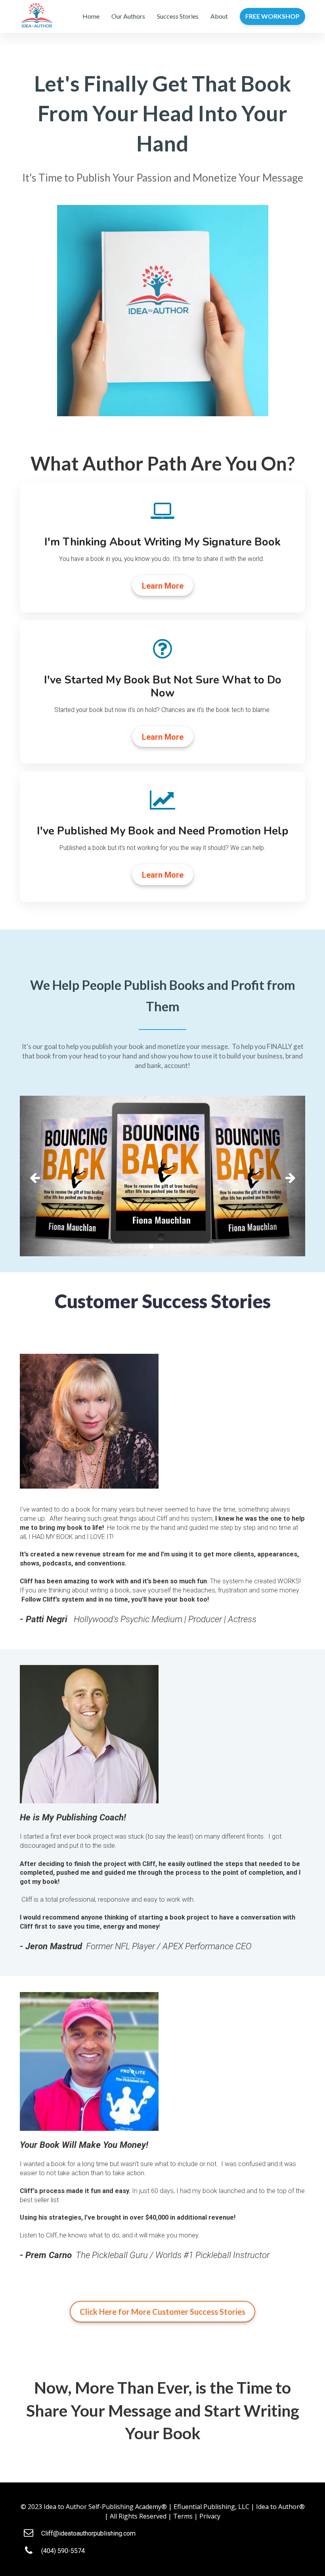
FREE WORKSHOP (272, 16)
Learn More (163, 586)
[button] (41, 1176)
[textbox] (162, 114)
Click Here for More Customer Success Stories (162, 2312)
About (219, 16)
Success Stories (178, 16)
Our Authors (128, 16)
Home (91, 16)
